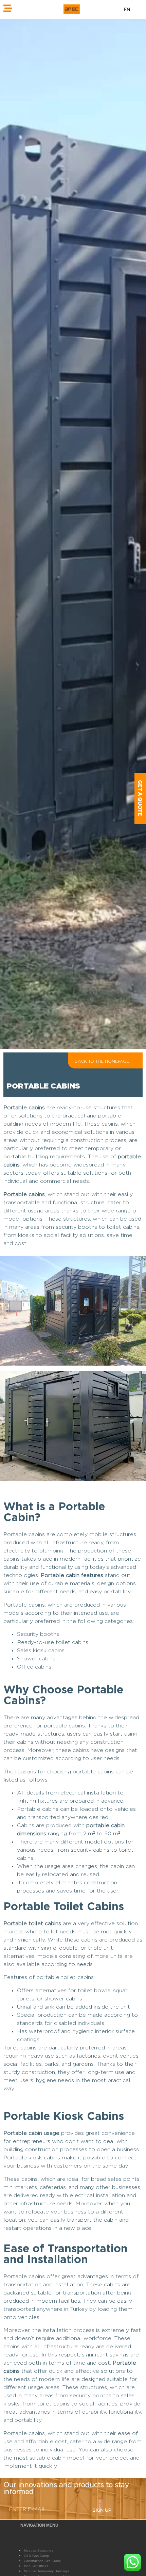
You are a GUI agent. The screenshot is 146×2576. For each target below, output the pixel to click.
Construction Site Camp (42, 2561)
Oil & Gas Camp (36, 2556)
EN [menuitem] (127, 9)
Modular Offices (36, 2566)
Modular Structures (39, 2551)
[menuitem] (127, 9)
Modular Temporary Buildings (46, 2571)
